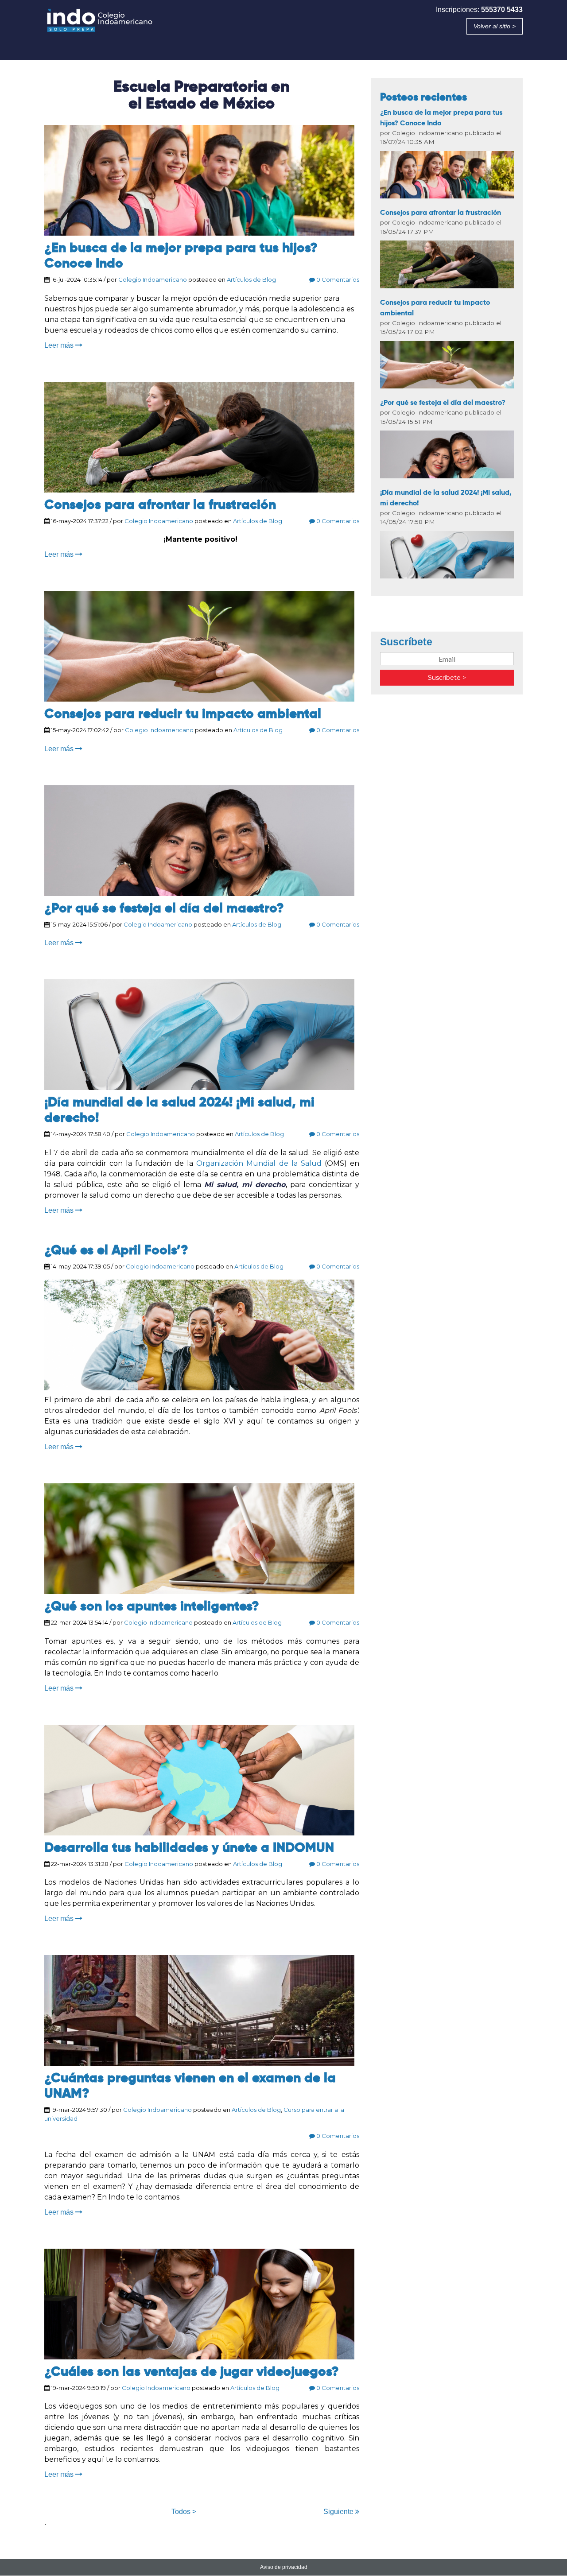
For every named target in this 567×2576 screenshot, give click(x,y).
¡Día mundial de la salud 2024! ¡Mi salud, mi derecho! (179, 1110)
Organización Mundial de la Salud (259, 1163)
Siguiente (339, 2512)
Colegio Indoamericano (153, 279)
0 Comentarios (337, 279)
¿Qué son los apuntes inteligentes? (152, 1606)
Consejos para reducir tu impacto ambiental (183, 714)
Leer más (60, 345)
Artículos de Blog (251, 279)
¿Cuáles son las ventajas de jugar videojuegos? (192, 2371)
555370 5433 (502, 10)
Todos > (184, 2512)
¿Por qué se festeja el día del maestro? (164, 908)
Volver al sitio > (495, 26)
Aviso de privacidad (284, 2567)
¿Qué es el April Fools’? (116, 1250)
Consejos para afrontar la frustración (160, 504)
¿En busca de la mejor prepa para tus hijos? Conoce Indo (181, 255)
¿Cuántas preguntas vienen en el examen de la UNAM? (190, 2085)
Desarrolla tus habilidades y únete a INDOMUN (189, 1847)
